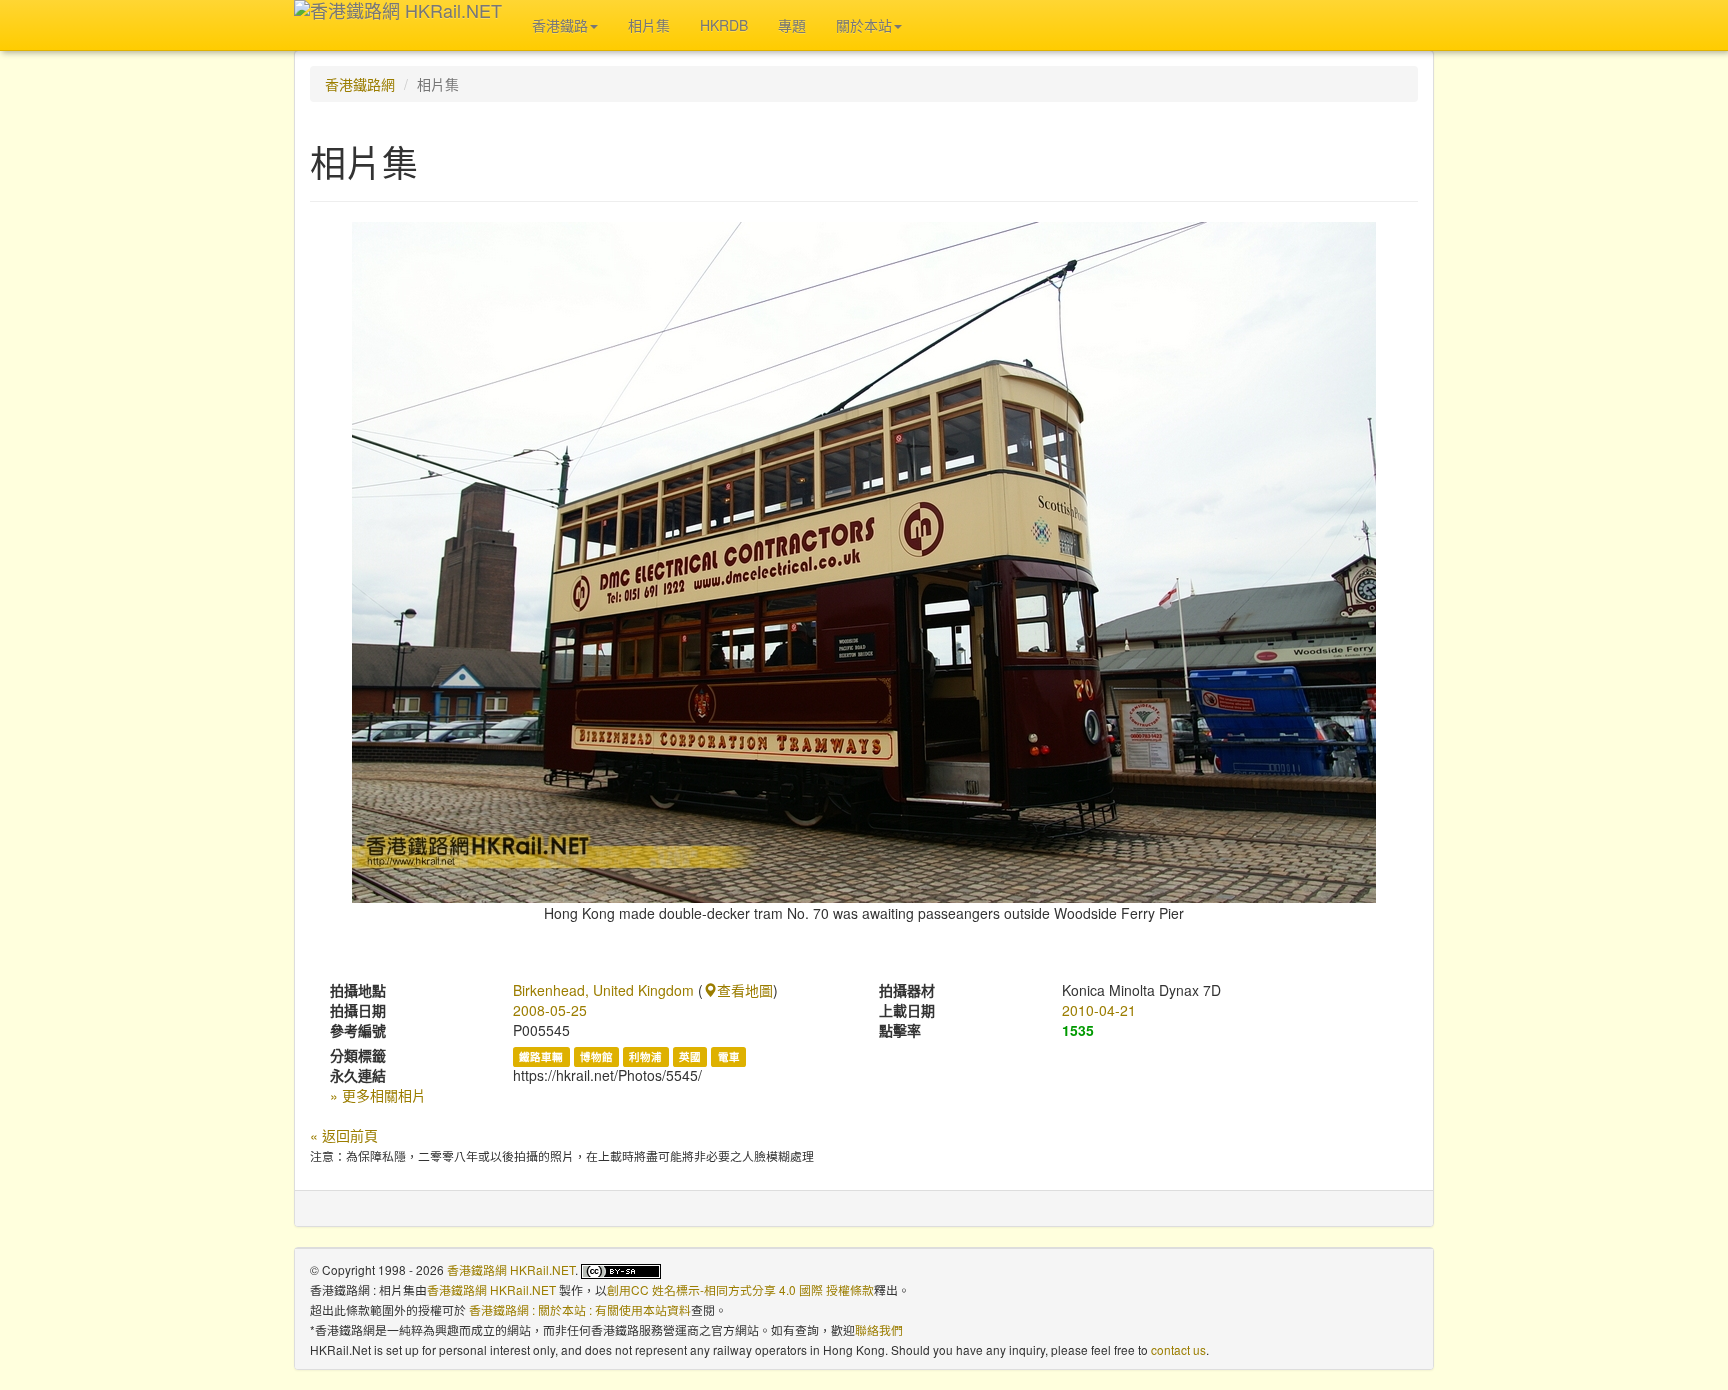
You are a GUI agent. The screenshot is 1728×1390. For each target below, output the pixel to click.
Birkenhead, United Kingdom (603, 990)
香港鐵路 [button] (560, 25)
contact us (1178, 1349)
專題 (792, 25)
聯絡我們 (879, 1329)
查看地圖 (745, 990)
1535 (1078, 1030)
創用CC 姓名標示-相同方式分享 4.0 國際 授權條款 (740, 1289)
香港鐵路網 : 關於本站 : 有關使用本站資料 (580, 1309)
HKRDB (724, 25)
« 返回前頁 (344, 1135)
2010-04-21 (1099, 1010)
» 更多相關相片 (378, 1095)
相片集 (649, 25)
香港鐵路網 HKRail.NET (511, 1269)
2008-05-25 (550, 1010)
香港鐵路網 (360, 84)
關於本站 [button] (864, 25)
